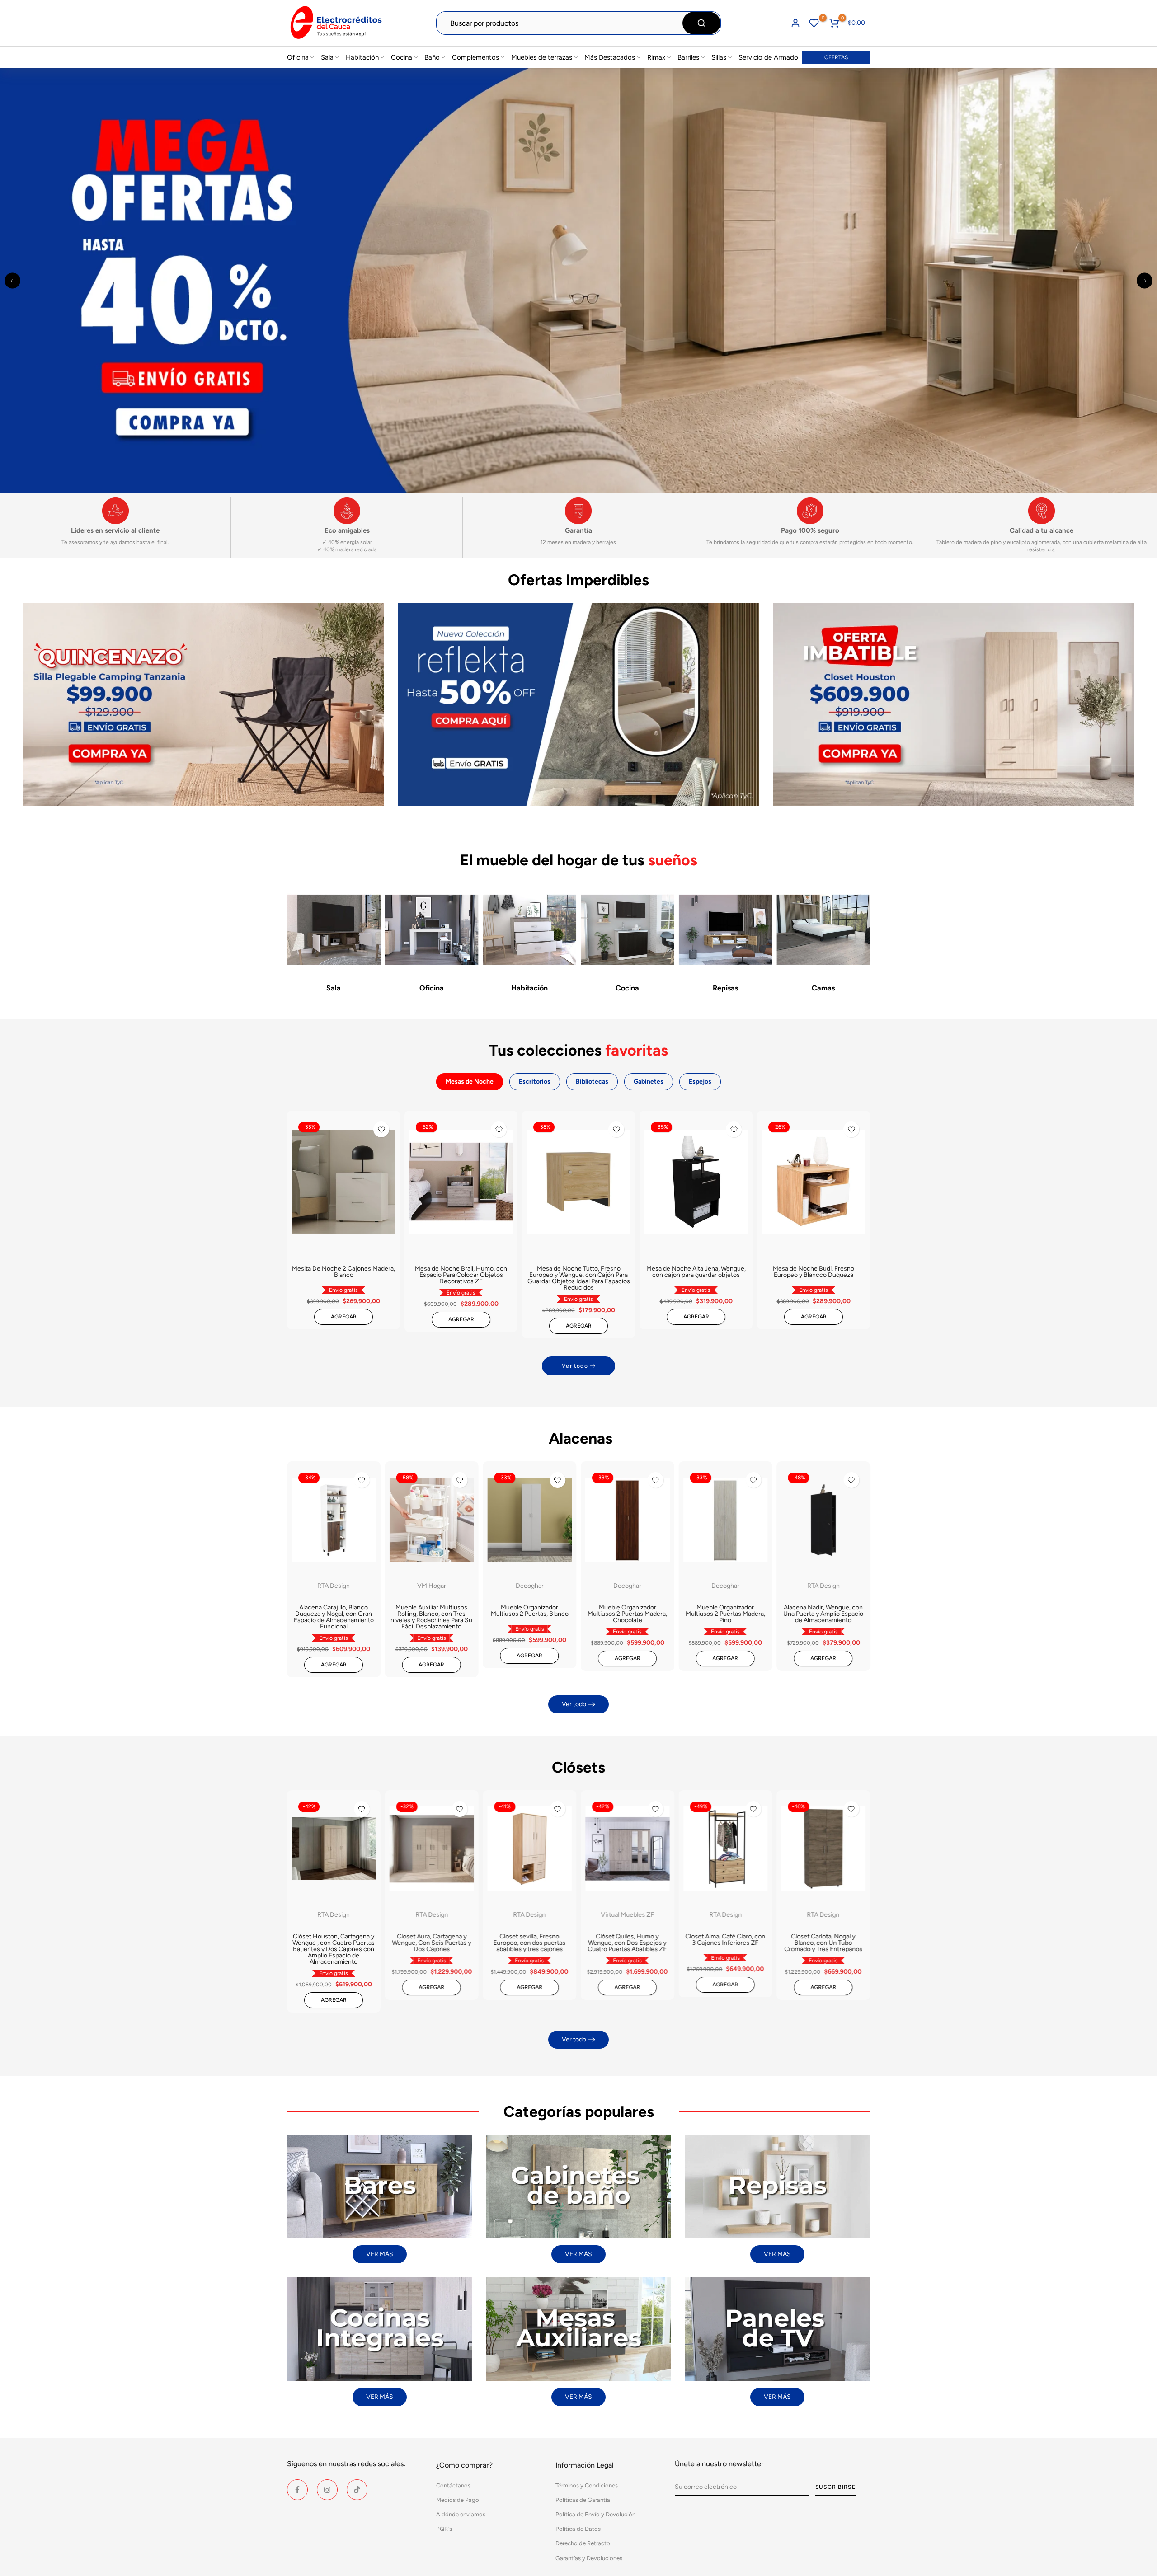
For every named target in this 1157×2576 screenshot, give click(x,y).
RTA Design (334, 1586)
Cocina (402, 57)
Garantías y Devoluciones (589, 2558)
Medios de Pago (458, 2500)
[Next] (1145, 280)
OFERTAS (836, 57)
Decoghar (530, 1586)
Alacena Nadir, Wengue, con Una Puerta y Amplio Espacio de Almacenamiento (823, 1614)
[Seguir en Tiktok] (357, 2490)
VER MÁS (380, 2254)
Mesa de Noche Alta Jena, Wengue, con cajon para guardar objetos (696, 1272)
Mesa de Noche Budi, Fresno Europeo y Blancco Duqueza (814, 1272)
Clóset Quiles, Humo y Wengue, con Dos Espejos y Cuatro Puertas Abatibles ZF (628, 1943)
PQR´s (444, 2529)
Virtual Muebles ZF (627, 1915)
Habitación (362, 57)
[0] (814, 23)
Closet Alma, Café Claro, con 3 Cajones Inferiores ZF (725, 1940)
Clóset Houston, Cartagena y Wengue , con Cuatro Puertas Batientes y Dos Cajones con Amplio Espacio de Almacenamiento (334, 1949)
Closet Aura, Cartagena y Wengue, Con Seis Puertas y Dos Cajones (431, 1943)
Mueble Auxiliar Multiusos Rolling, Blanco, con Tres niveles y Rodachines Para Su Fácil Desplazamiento (431, 1617)
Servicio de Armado (768, 57)
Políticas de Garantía (583, 2500)
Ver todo (575, 1366)
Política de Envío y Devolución (595, 2514)
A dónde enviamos (461, 2514)
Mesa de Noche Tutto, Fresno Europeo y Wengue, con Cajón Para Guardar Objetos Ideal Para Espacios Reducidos (579, 1279)
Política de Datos (578, 2529)
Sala (327, 57)
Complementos (475, 57)
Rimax (656, 57)
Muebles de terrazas (542, 57)
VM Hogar (432, 1586)
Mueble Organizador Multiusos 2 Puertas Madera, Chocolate (627, 1614)
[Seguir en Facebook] (297, 2490)
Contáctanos (453, 2485)
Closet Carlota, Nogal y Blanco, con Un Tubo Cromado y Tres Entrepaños (823, 1943)
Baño (432, 57)
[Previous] (12, 280)
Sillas (719, 57)
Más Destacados (610, 57)
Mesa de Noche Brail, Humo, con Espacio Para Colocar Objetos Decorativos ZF (461, 1275)
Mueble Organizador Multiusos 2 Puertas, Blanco (530, 1611)
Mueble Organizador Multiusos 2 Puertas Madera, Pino (725, 1614)
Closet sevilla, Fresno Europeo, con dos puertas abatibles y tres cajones (530, 1943)
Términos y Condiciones (587, 2485)
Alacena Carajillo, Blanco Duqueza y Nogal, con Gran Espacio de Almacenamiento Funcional (334, 1617)
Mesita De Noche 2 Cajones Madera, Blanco (343, 1272)
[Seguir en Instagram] (327, 2490)
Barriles (688, 57)
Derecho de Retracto (583, 2543)
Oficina (298, 57)
